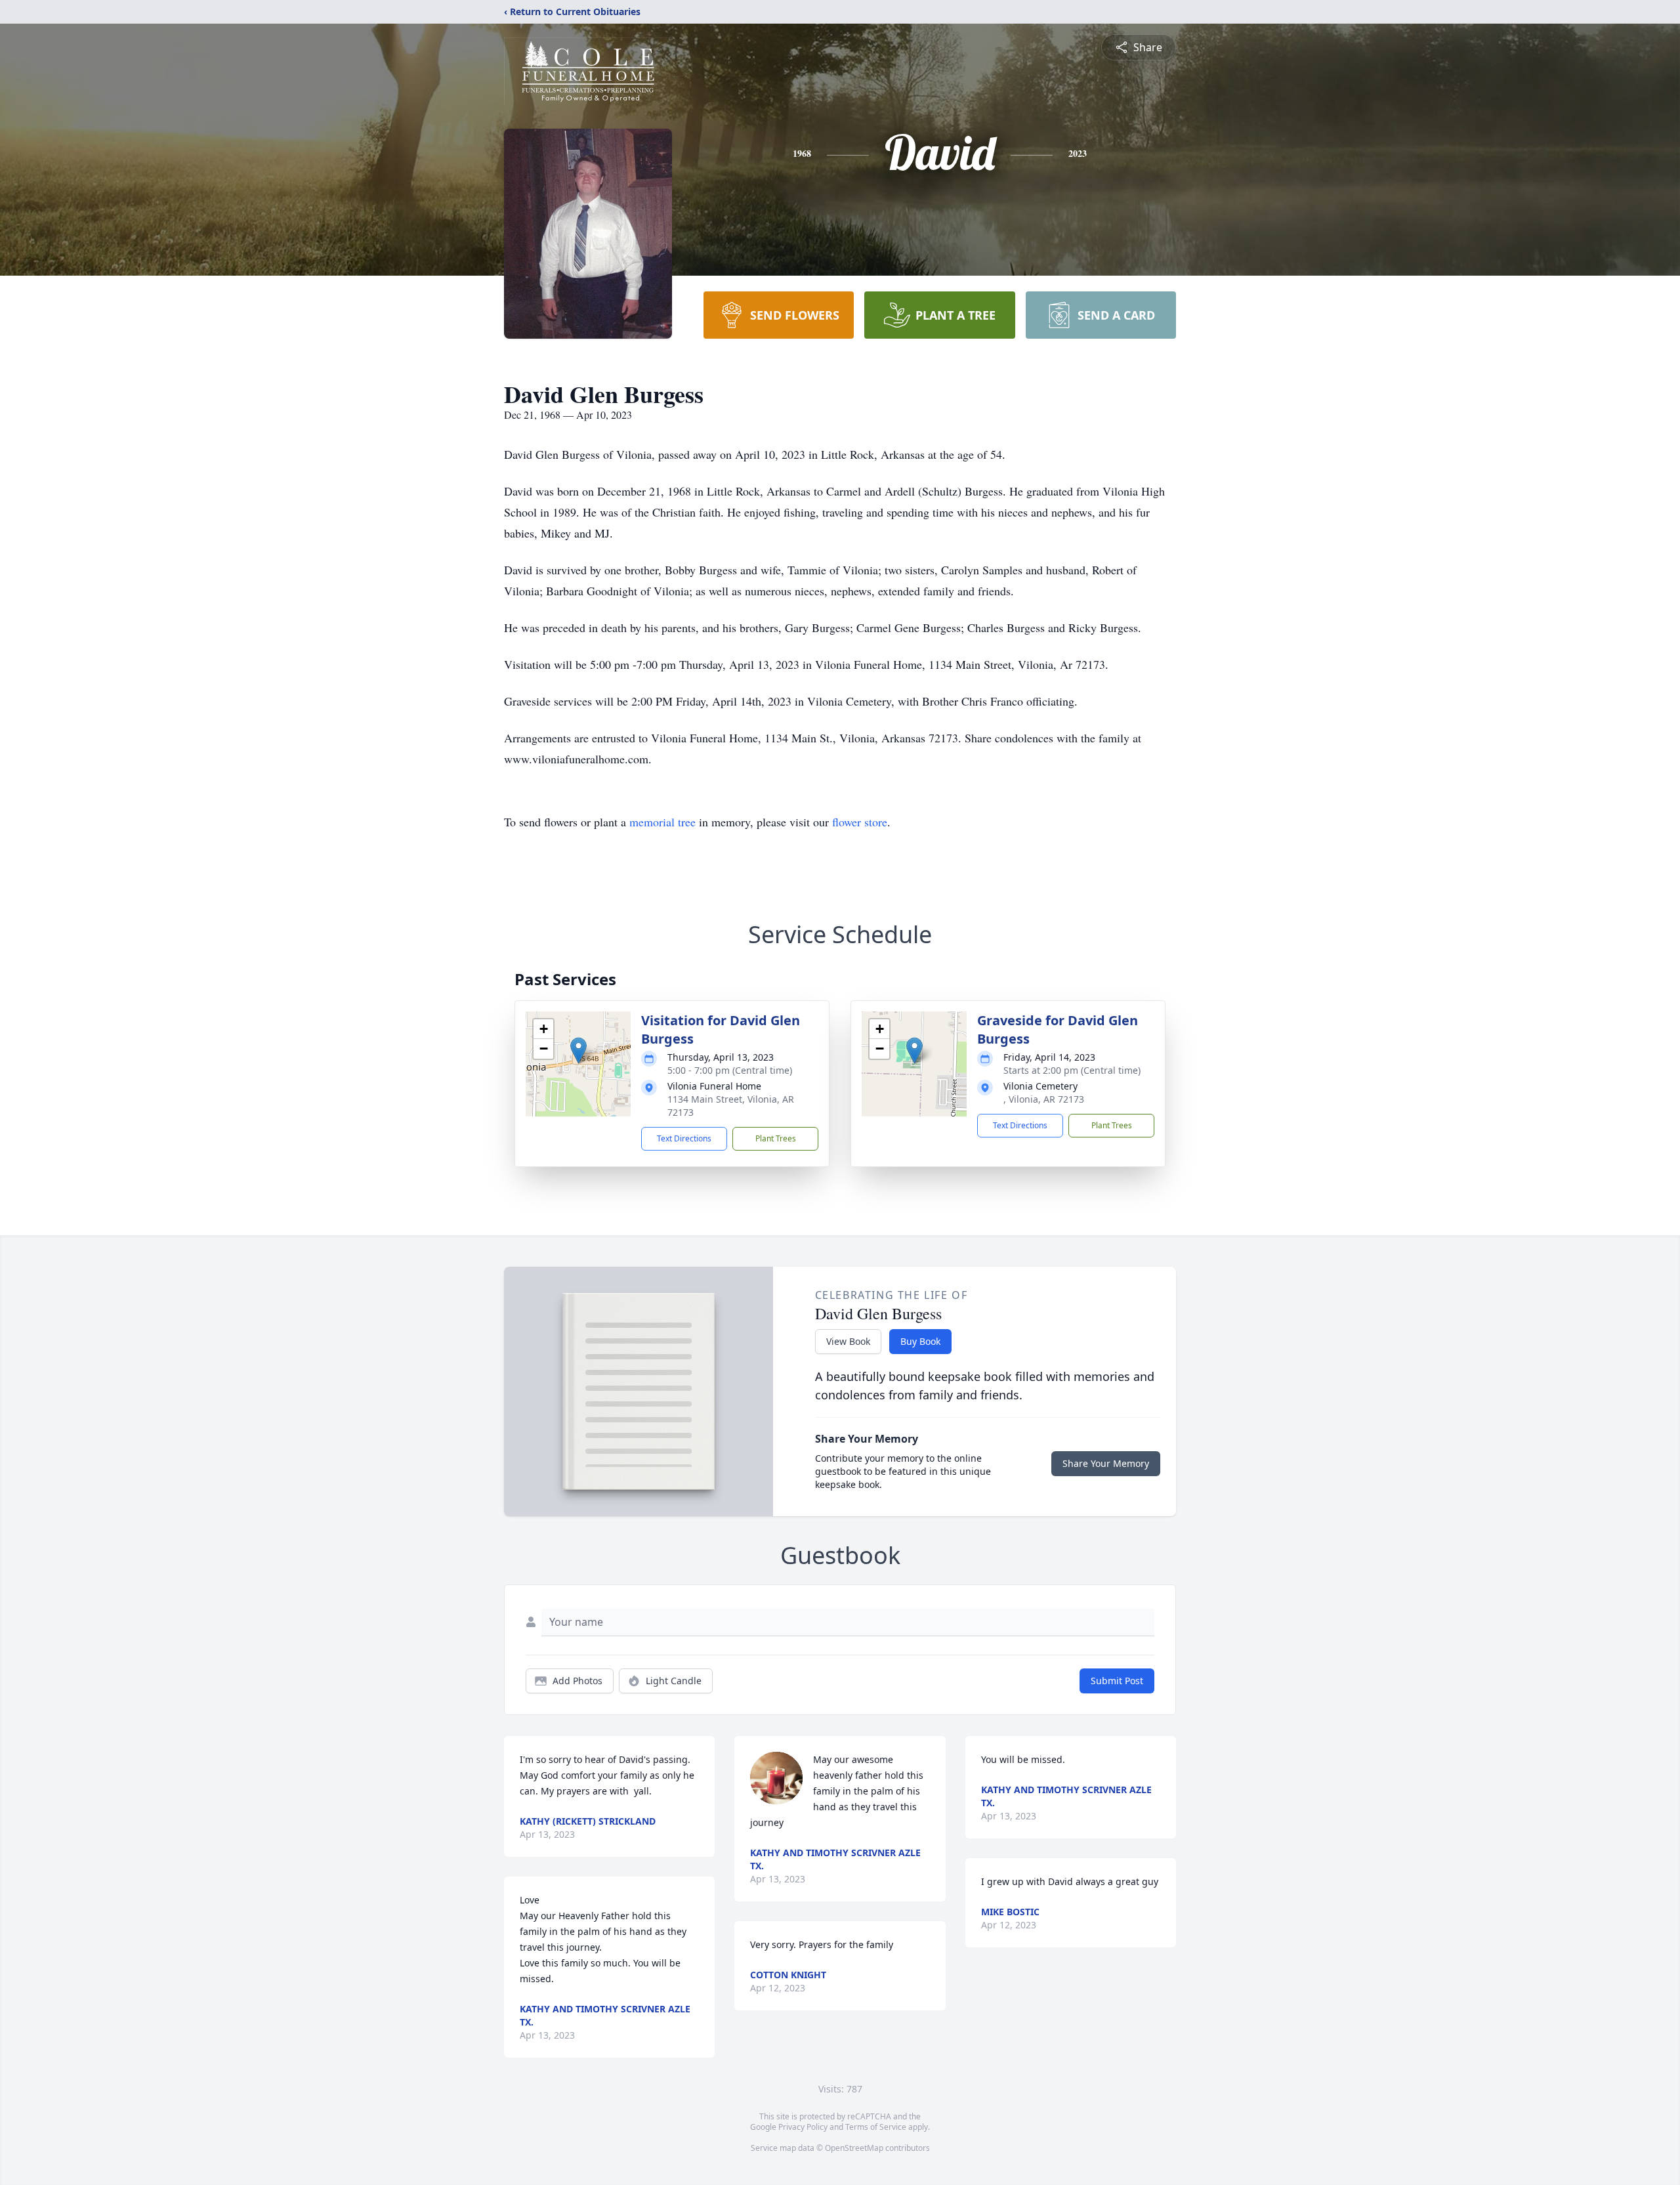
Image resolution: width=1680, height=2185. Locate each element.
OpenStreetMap (854, 2148)
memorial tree (662, 822)
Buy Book (920, 1341)
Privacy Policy (803, 2127)
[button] (578, 1050)
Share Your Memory (1106, 1463)
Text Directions (684, 1138)
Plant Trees (776, 1138)
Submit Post (1117, 1681)
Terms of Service (876, 2127)
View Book (848, 1341)
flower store (860, 822)
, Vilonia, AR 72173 (1044, 1099)
